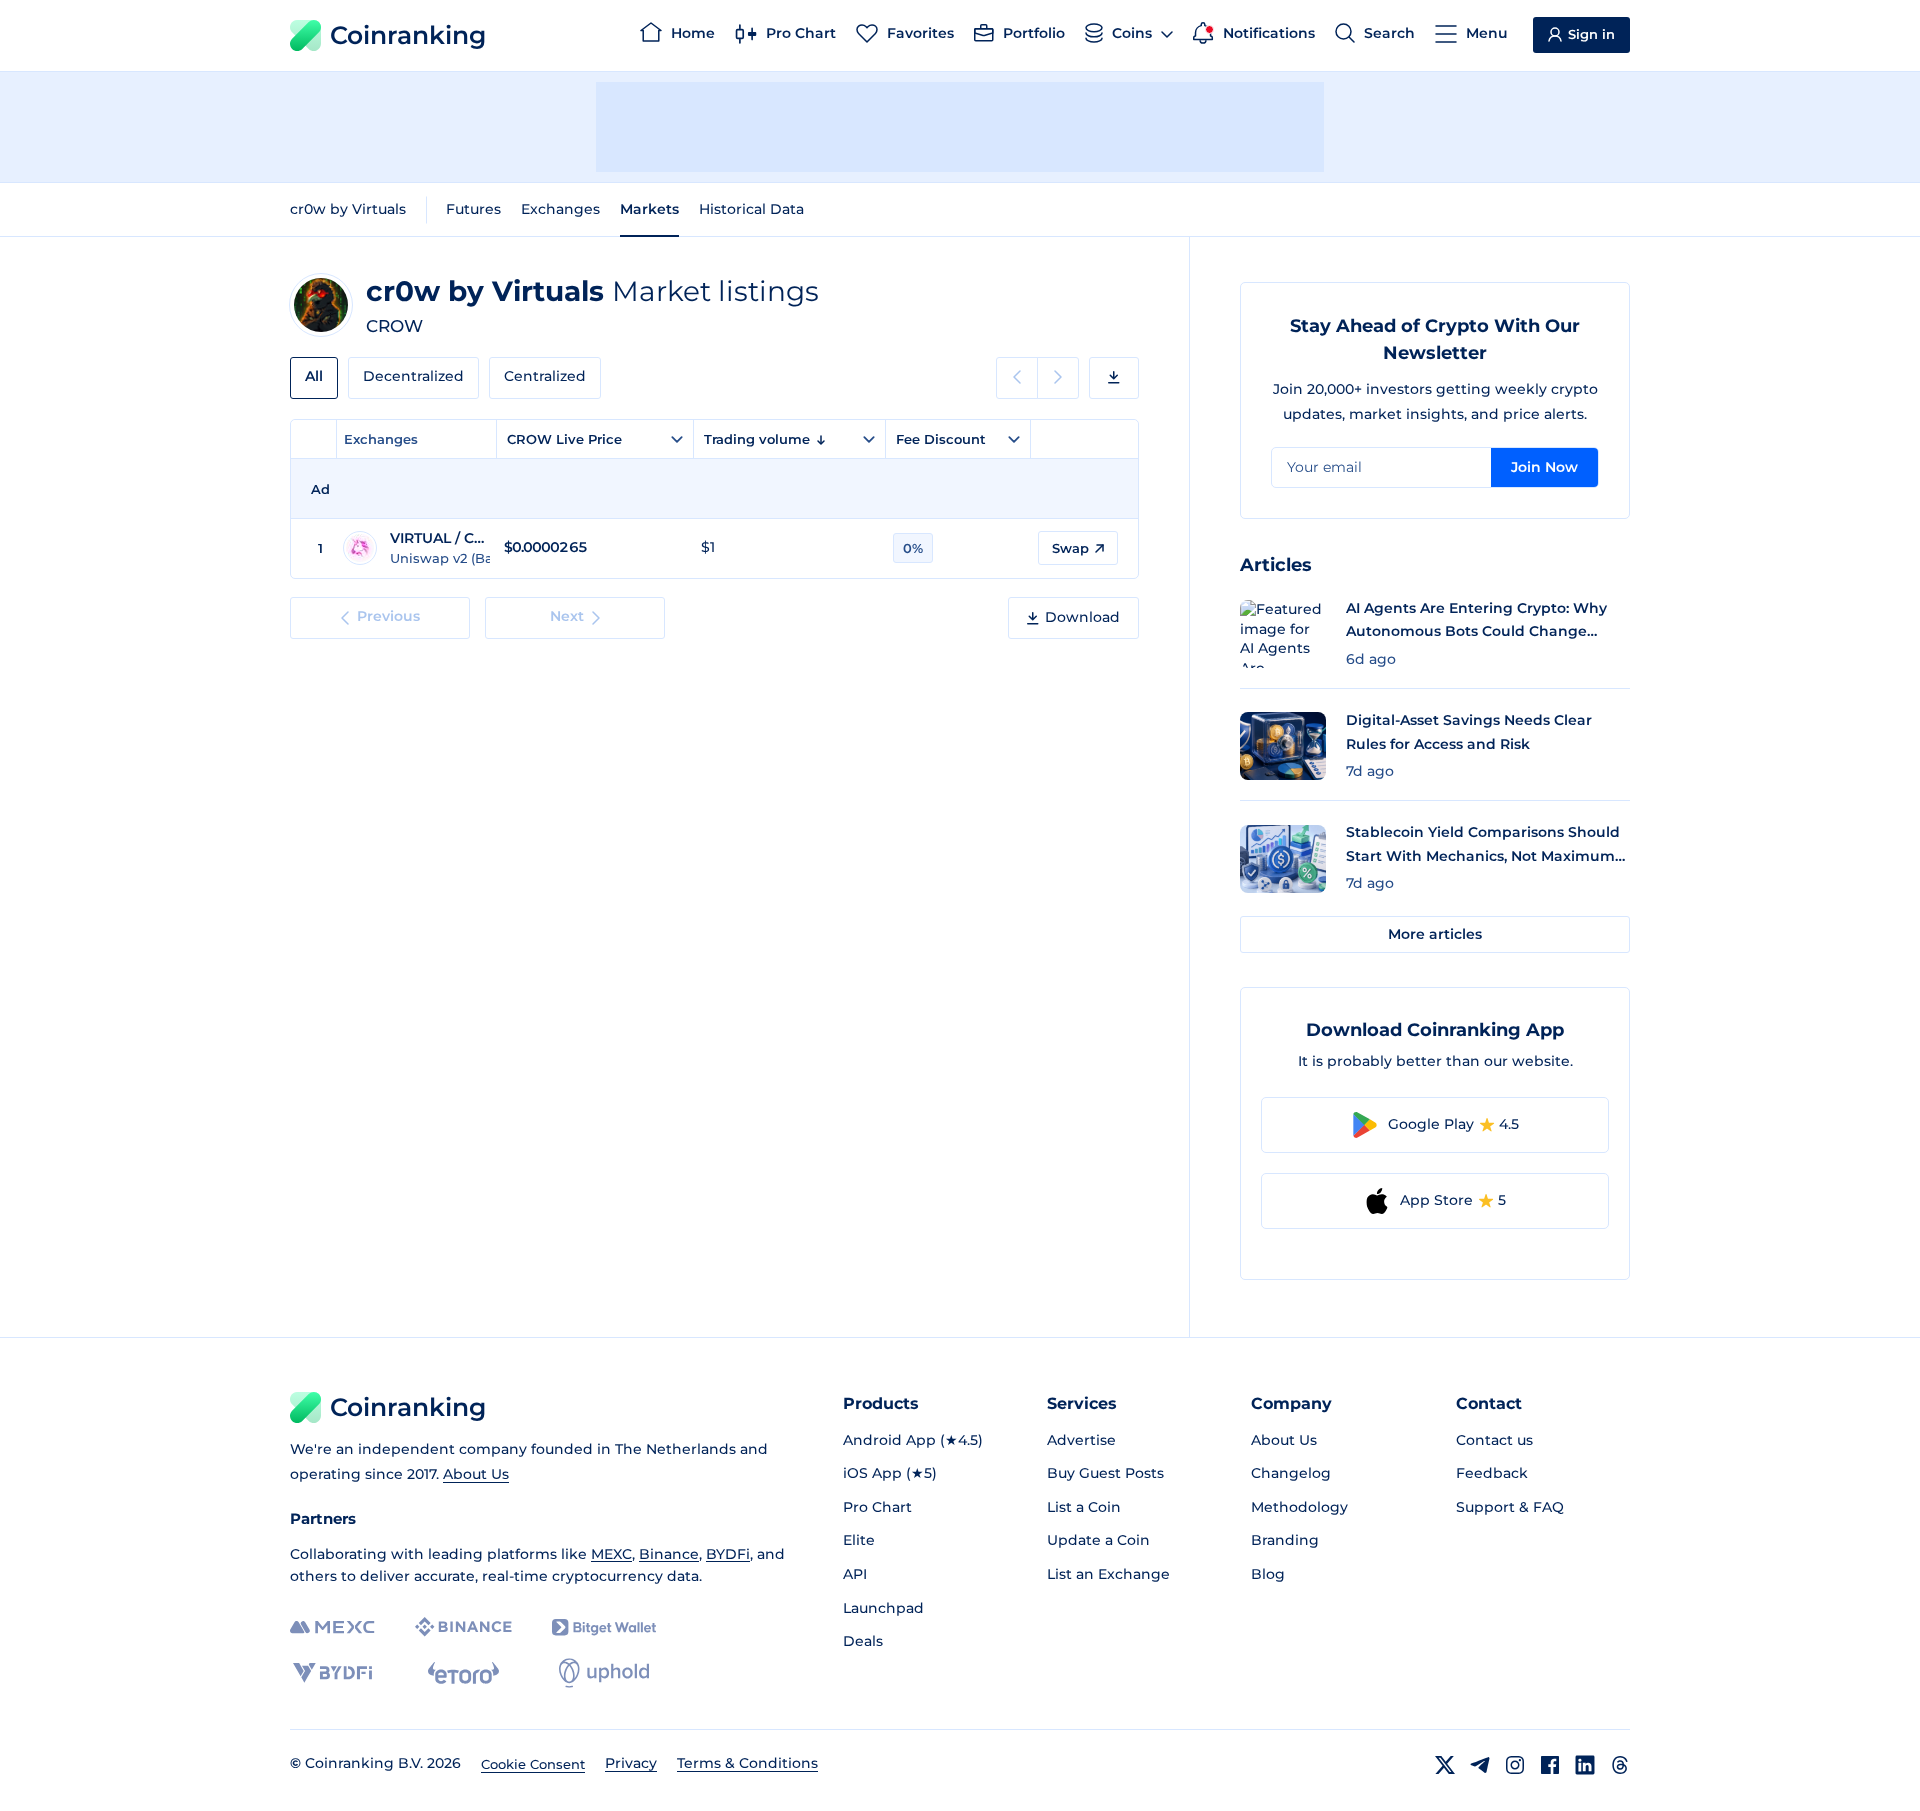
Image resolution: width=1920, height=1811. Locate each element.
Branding (1285, 1540)
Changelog (1291, 1473)
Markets (649, 209)
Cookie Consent (533, 1764)
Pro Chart (877, 1507)
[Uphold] (604, 1673)
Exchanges (560, 209)
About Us (476, 1474)
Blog (1268, 1574)
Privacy (631, 1763)
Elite (859, 1540)
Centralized (545, 376)
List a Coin (1084, 1507)
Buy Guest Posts (1105, 1473)
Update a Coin (1098, 1540)
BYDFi (728, 1554)
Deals (863, 1641)
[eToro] (463, 1673)
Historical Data (751, 209)
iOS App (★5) (890, 1473)
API (855, 1574)
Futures (473, 209)
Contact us (1494, 1440)
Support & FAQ (1510, 1507)
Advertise (1081, 1440)
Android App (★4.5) (913, 1440)
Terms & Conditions (747, 1763)
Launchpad (883, 1608)
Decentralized (413, 376)
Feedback (1492, 1473)
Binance (669, 1554)
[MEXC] (332, 1627)
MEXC (611, 1554)
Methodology (1299, 1507)
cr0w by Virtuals (348, 209)
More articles (1435, 934)
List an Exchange (1108, 1574)
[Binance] (463, 1627)
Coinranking (408, 35)
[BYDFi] (332, 1673)
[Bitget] (604, 1627)
